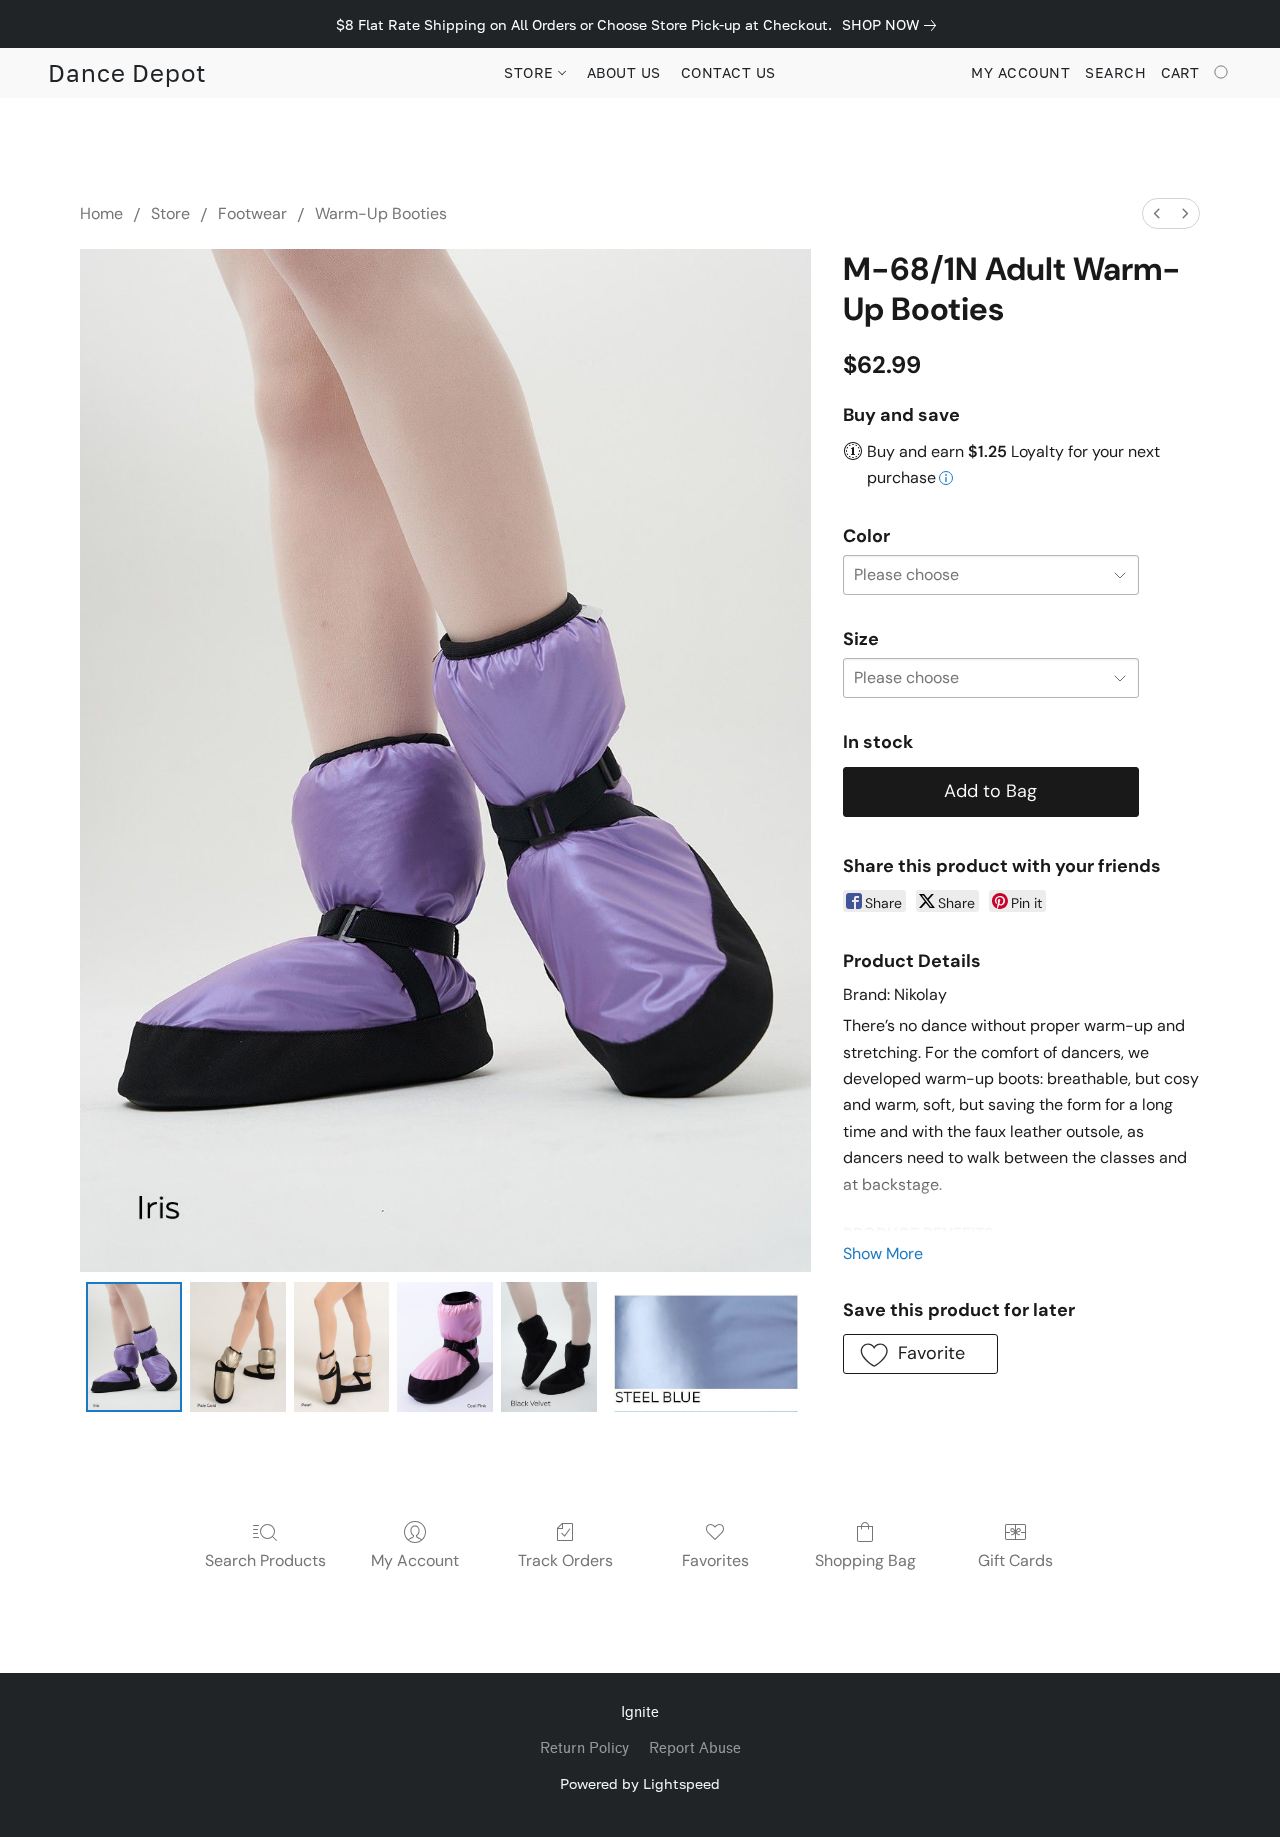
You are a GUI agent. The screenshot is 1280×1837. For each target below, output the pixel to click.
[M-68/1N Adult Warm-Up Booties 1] (238, 1347)
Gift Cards (1015, 1560)
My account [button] (1020, 72)
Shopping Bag (865, 1560)
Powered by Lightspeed (640, 1783)
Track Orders (565, 1560)
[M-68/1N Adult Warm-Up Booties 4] (549, 1347)
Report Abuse (695, 1748)
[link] (893, 25)
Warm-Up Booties (381, 213)
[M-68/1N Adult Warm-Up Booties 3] (445, 1347)
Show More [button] (883, 1253)
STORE (531, 72)
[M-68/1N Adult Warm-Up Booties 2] (342, 1347)
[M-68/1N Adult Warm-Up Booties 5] (705, 1347)
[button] (127, 73)
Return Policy (584, 1748)
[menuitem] (1157, 213)
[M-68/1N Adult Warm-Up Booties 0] (134, 1347)
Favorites (715, 1560)
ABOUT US (624, 72)
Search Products (265, 1560)
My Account (415, 1560)
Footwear (252, 213)
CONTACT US (728, 72)
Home (101, 213)
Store (170, 213)
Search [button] (1115, 72)
